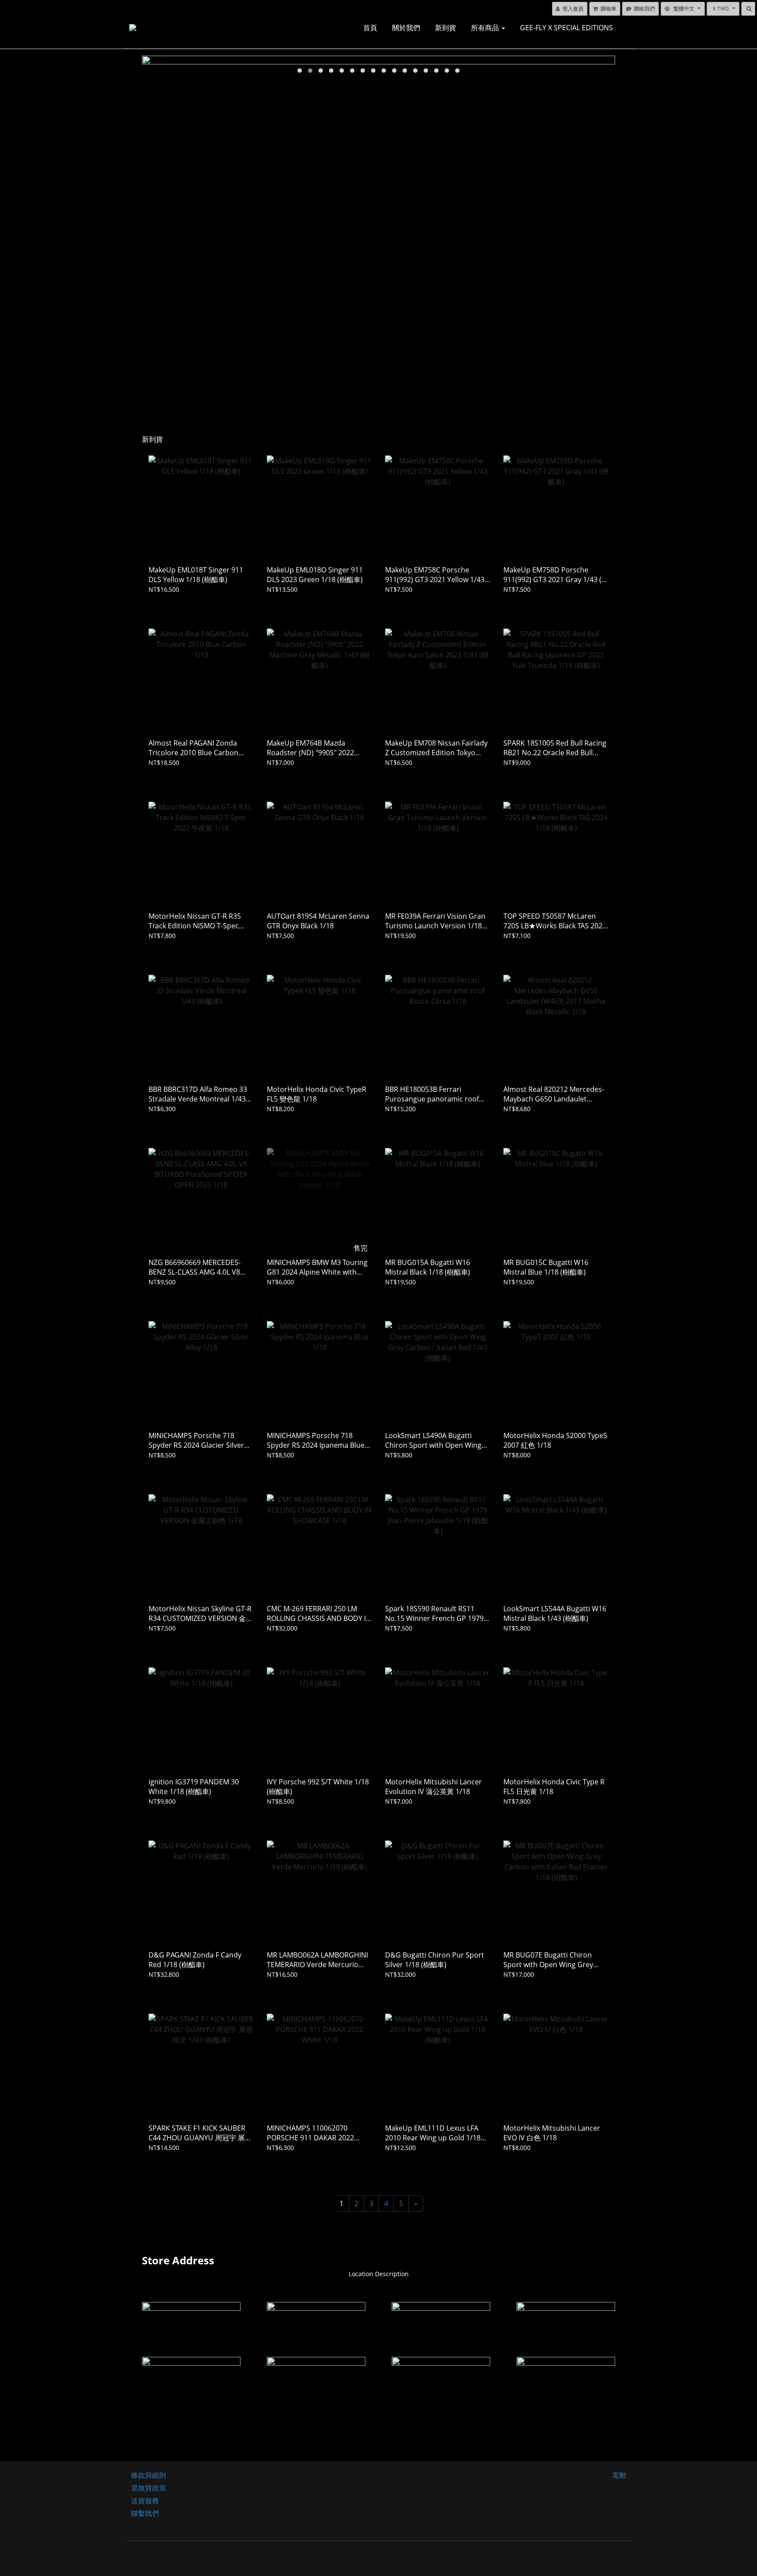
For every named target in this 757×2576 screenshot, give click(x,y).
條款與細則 (149, 2475)
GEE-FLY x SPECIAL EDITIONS (566, 28)
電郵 (619, 2475)
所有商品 (486, 28)
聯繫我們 (145, 2513)
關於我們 (406, 28)
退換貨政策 (149, 2488)
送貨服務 (145, 2501)
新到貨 (446, 28)
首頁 (370, 28)
